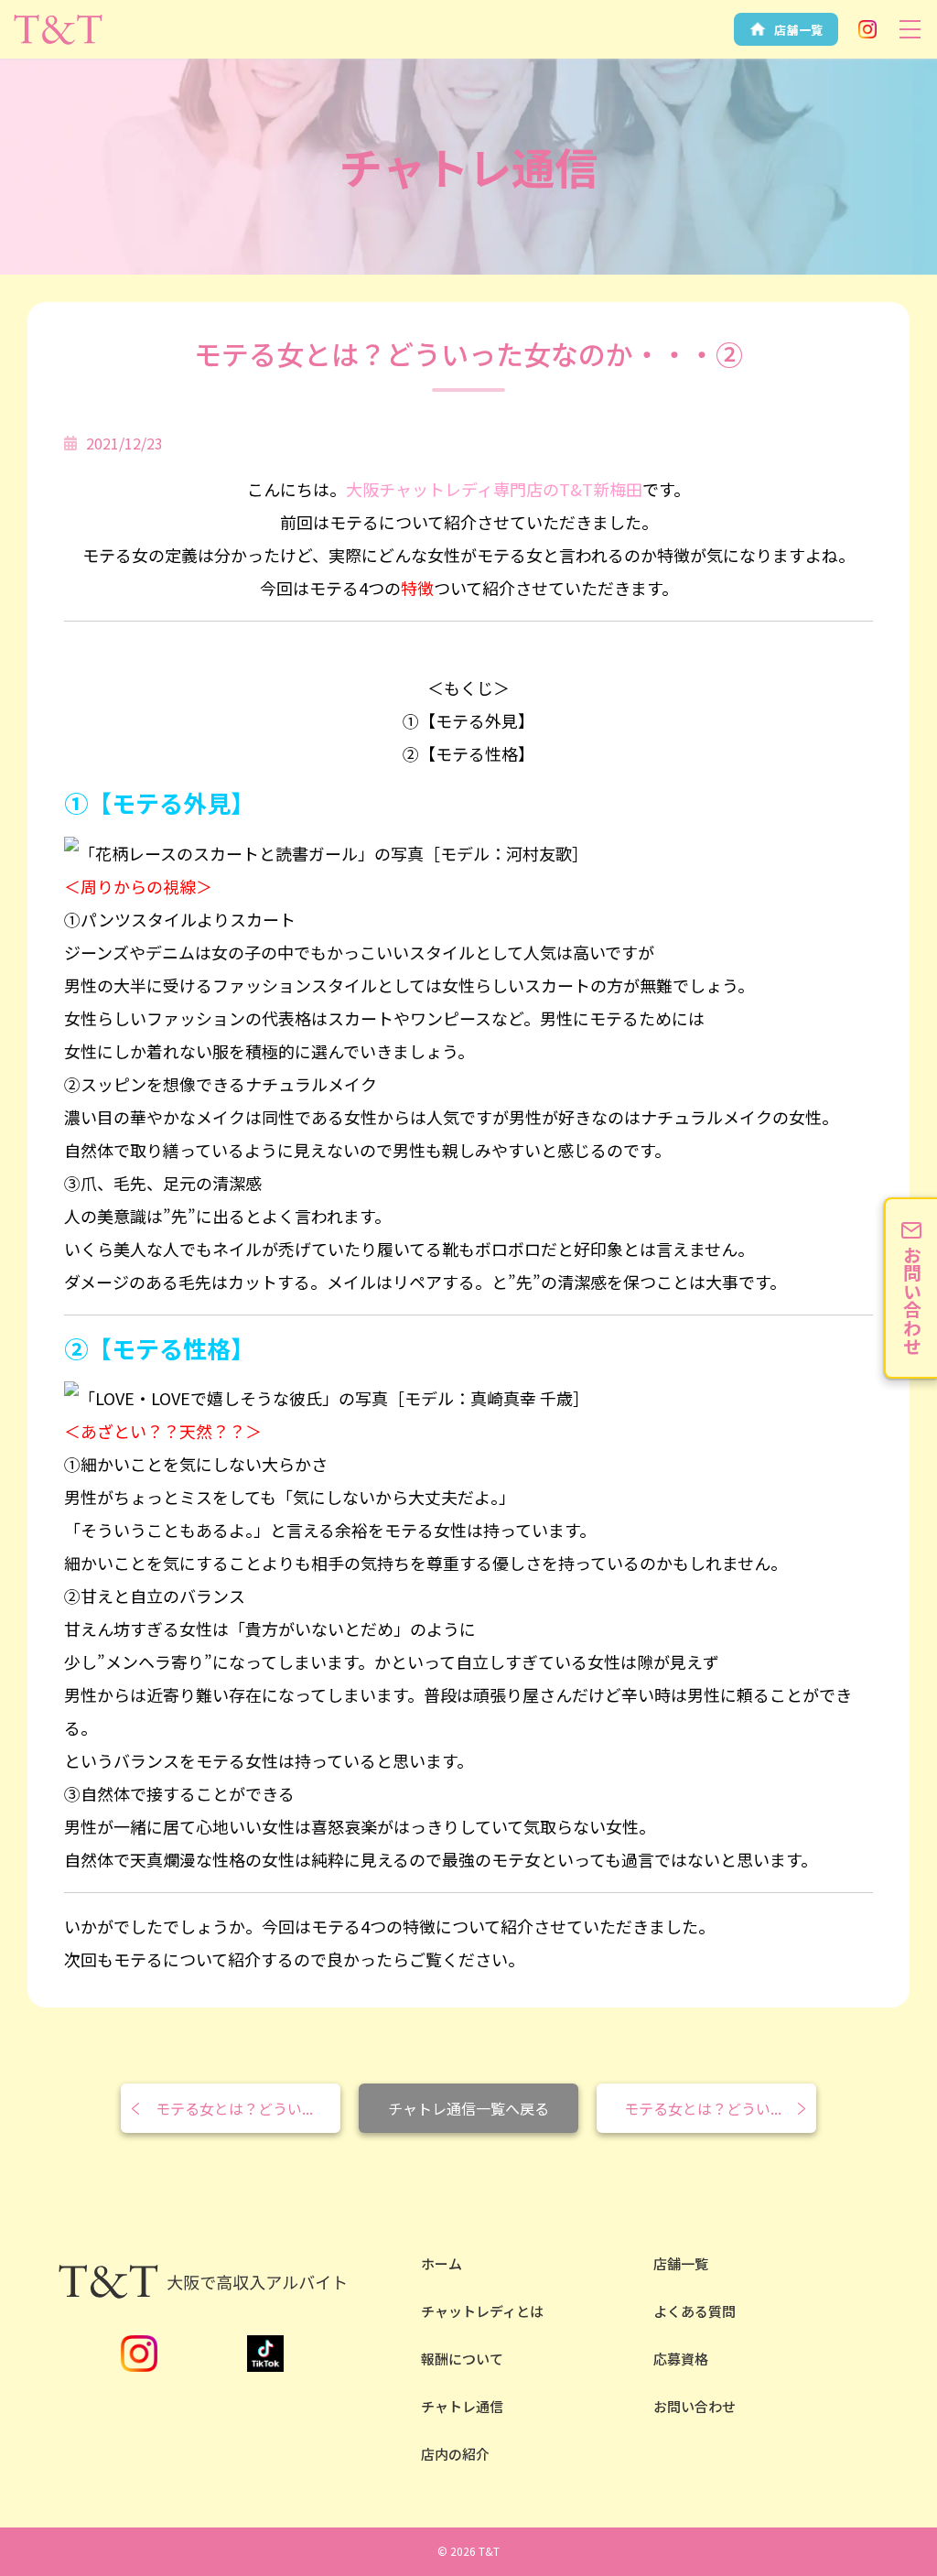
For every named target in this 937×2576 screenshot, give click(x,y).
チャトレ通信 (462, 2406)
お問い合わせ (695, 2406)
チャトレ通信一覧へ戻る (468, 2108)
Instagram (867, 29)
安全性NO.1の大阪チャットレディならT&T (58, 29)
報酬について (462, 2359)
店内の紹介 (455, 2454)
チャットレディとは (482, 2311)
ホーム (442, 2263)
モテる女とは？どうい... (234, 2108)
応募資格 (681, 2359)
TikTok (265, 2354)
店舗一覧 (681, 2263)
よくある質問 (695, 2311)
